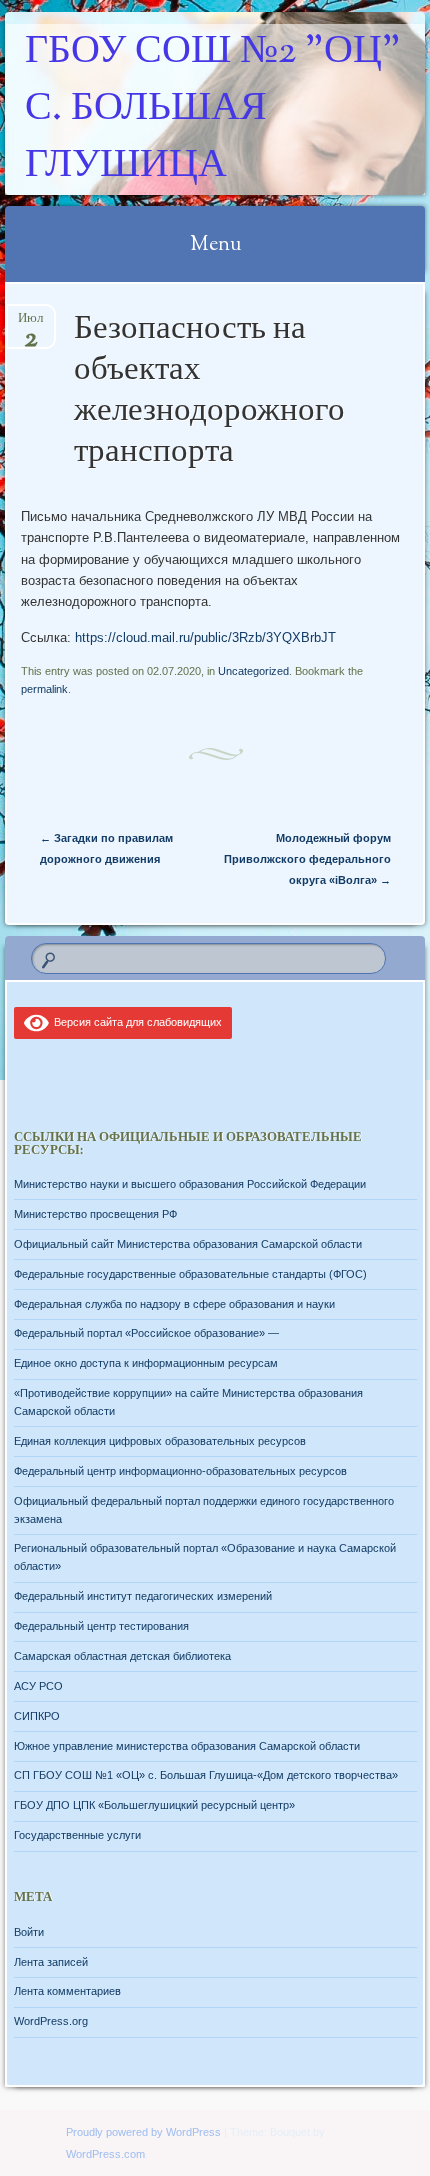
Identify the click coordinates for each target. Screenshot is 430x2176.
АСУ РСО (38, 1686)
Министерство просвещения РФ (95, 1214)
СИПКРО (37, 1716)
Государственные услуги (77, 1835)
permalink (44, 689)
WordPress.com (105, 2154)
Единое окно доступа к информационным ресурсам (146, 1363)
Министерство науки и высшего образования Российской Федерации (190, 1184)
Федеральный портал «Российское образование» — (146, 1333)
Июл (30, 324)
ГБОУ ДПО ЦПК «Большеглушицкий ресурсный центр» (154, 1805)
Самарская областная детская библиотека (122, 1656)
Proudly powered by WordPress (143, 2132)
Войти (29, 1932)
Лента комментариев (67, 1991)
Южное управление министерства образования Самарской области (187, 1746)
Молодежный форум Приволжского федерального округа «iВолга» (307, 859)
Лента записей (51, 1962)
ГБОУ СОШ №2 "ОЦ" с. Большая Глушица (213, 109)
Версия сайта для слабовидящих (135, 1022)
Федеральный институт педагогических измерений (143, 1596)
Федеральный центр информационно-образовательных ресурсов (180, 1471)
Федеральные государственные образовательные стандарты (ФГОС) (190, 1274)
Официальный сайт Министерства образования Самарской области (188, 1244)
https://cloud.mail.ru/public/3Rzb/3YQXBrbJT (205, 637)
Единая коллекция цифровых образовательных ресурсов (160, 1441)
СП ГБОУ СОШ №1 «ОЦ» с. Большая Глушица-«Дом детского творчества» (206, 1775)
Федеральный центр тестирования (101, 1626)
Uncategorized (253, 671)
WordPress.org (51, 2021)
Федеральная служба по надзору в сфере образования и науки (174, 1304)
